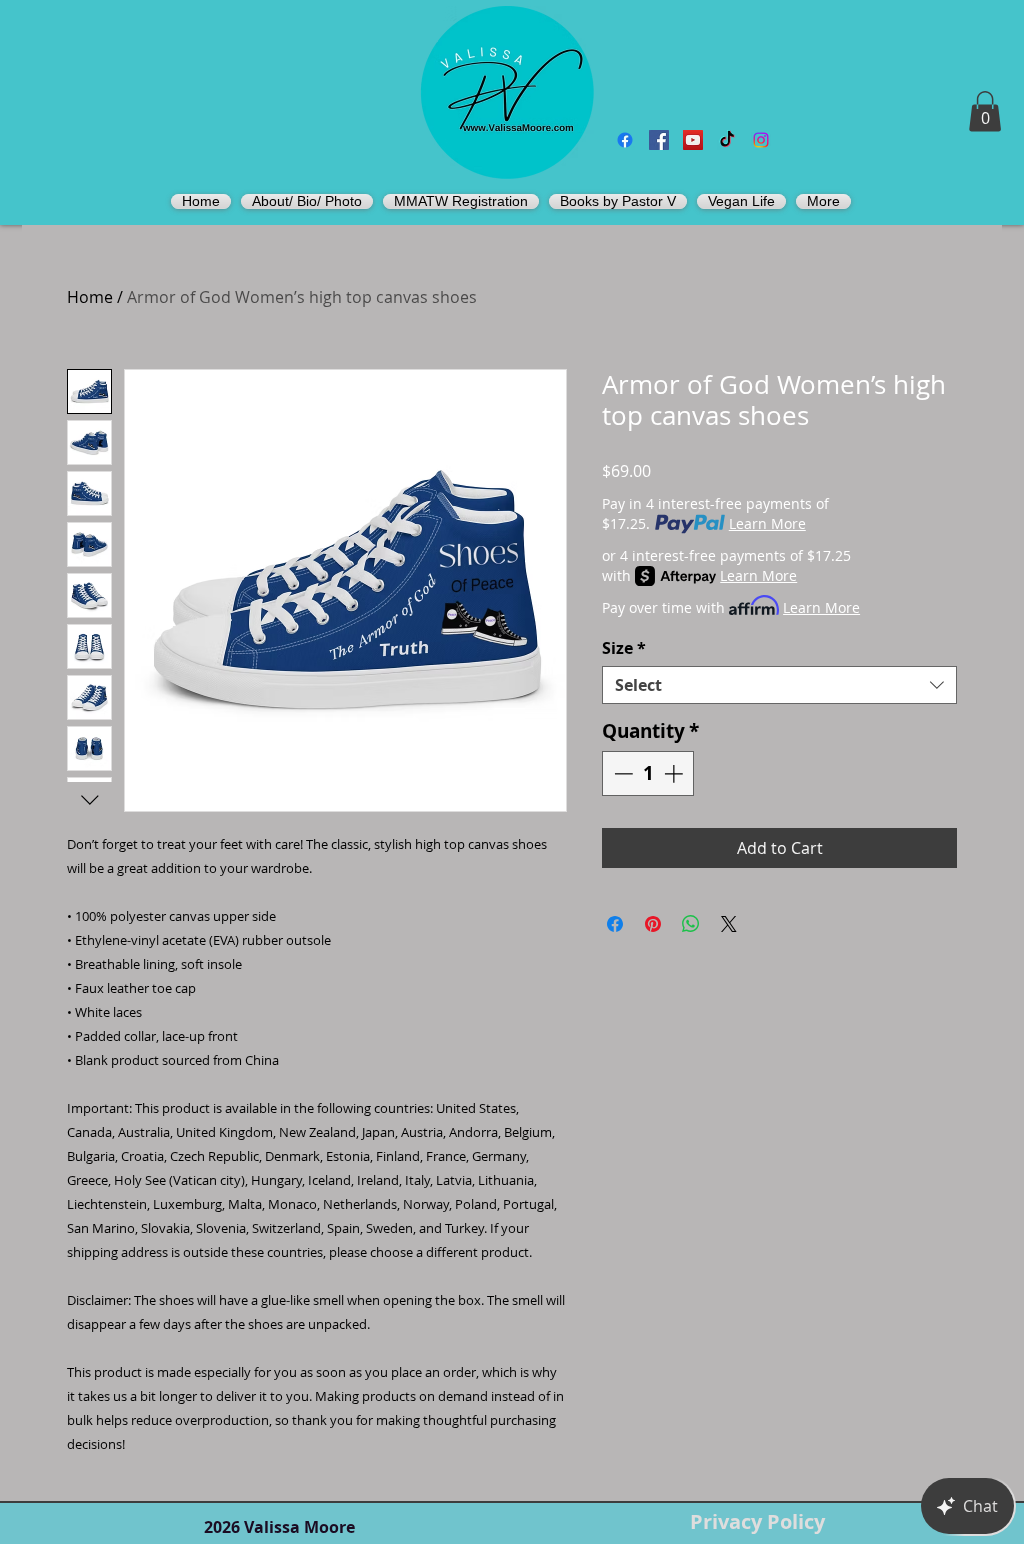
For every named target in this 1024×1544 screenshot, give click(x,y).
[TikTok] (727, 140)
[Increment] (675, 773)
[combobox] (779, 685)
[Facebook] (625, 140)
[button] (985, 111)
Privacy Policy (757, 1521)
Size (624, 648)
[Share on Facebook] (615, 924)
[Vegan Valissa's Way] (659, 140)
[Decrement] (621, 773)
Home (90, 297)
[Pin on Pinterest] (653, 924)
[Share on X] (729, 924)
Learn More (767, 523)
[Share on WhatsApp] (691, 924)
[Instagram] (761, 140)
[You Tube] (693, 140)
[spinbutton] (648, 773)
